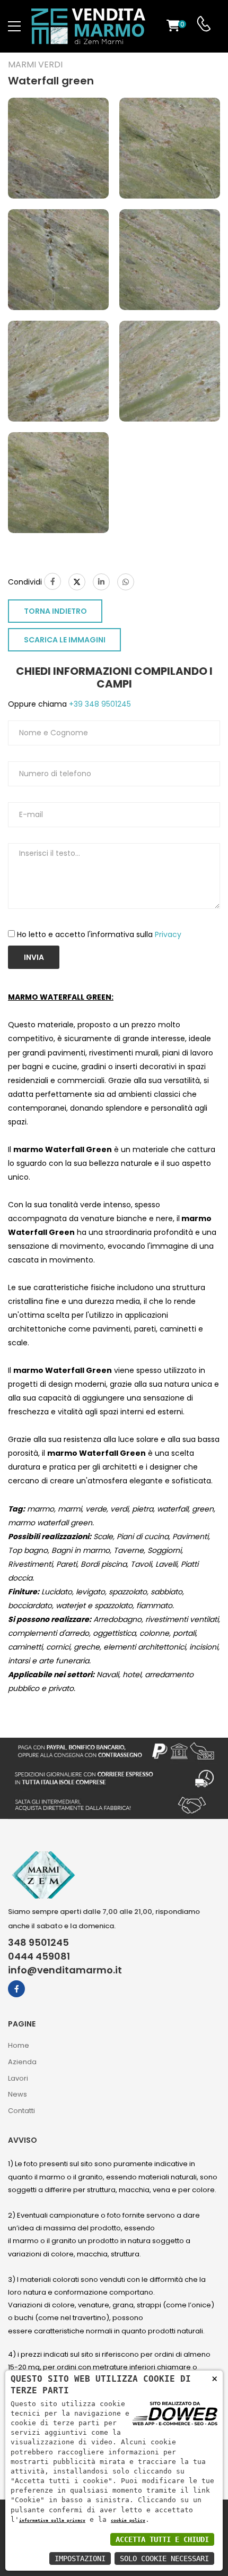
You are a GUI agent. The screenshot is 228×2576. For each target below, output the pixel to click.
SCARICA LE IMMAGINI (65, 640)
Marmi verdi (35, 65)
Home (19, 2045)
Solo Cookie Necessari (164, 2558)
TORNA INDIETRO (55, 611)
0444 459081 (39, 1956)
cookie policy (128, 2520)
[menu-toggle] (14, 27)
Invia (34, 957)
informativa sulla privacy (52, 2520)
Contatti (21, 2111)
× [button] (214, 2378)
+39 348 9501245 (99, 704)
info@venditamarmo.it (65, 1970)
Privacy (168, 934)
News (17, 2094)
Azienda (22, 2062)
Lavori (18, 2078)
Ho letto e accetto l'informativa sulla (99, 934)
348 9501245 (38, 1943)
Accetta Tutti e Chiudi (162, 2539)
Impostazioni (80, 2558)
